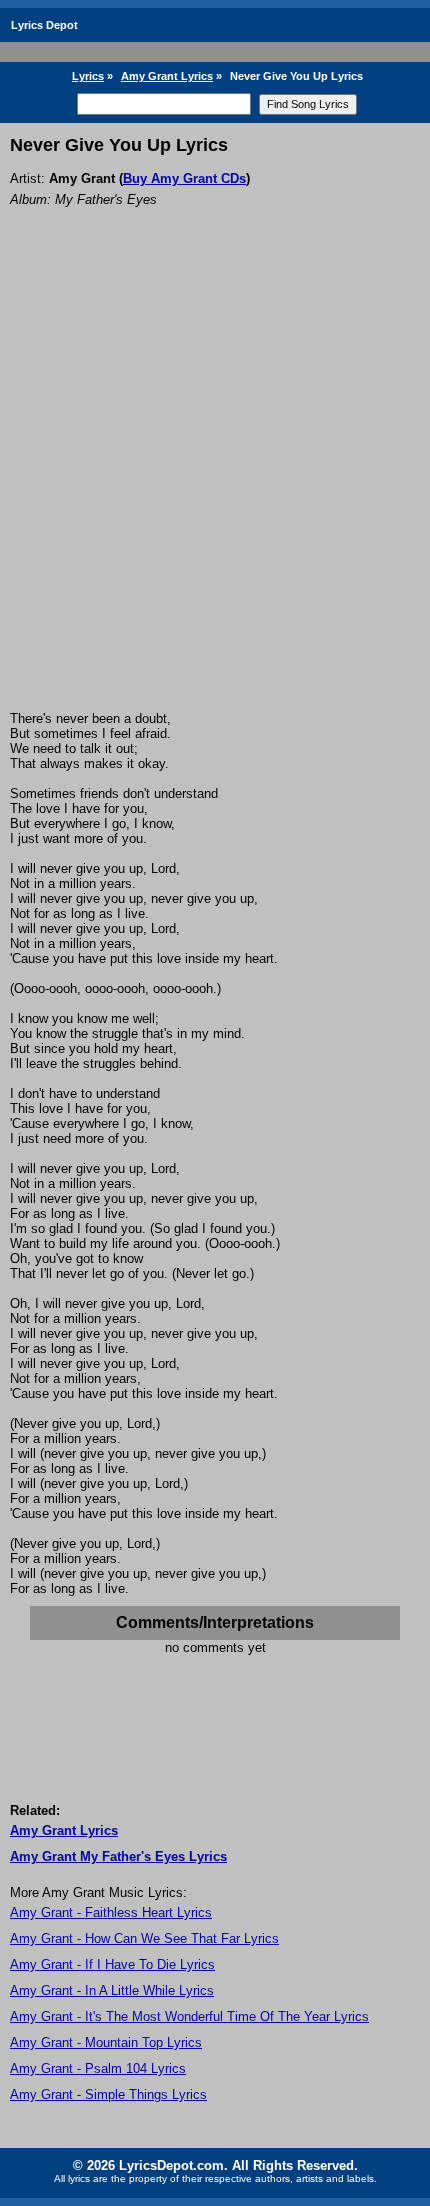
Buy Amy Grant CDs (184, 178)
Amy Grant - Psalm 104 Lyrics (98, 2068)
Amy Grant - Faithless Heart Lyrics (111, 1912)
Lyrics (88, 76)
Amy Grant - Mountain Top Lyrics (106, 2042)
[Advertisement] (215, 486)
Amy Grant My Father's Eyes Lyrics (118, 1856)
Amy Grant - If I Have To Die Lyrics (112, 1964)
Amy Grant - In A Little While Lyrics (112, 1990)
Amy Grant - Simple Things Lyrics (108, 2094)
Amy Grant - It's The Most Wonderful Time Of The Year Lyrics (189, 2016)
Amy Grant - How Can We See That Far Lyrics (144, 1938)
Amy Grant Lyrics (167, 76)
